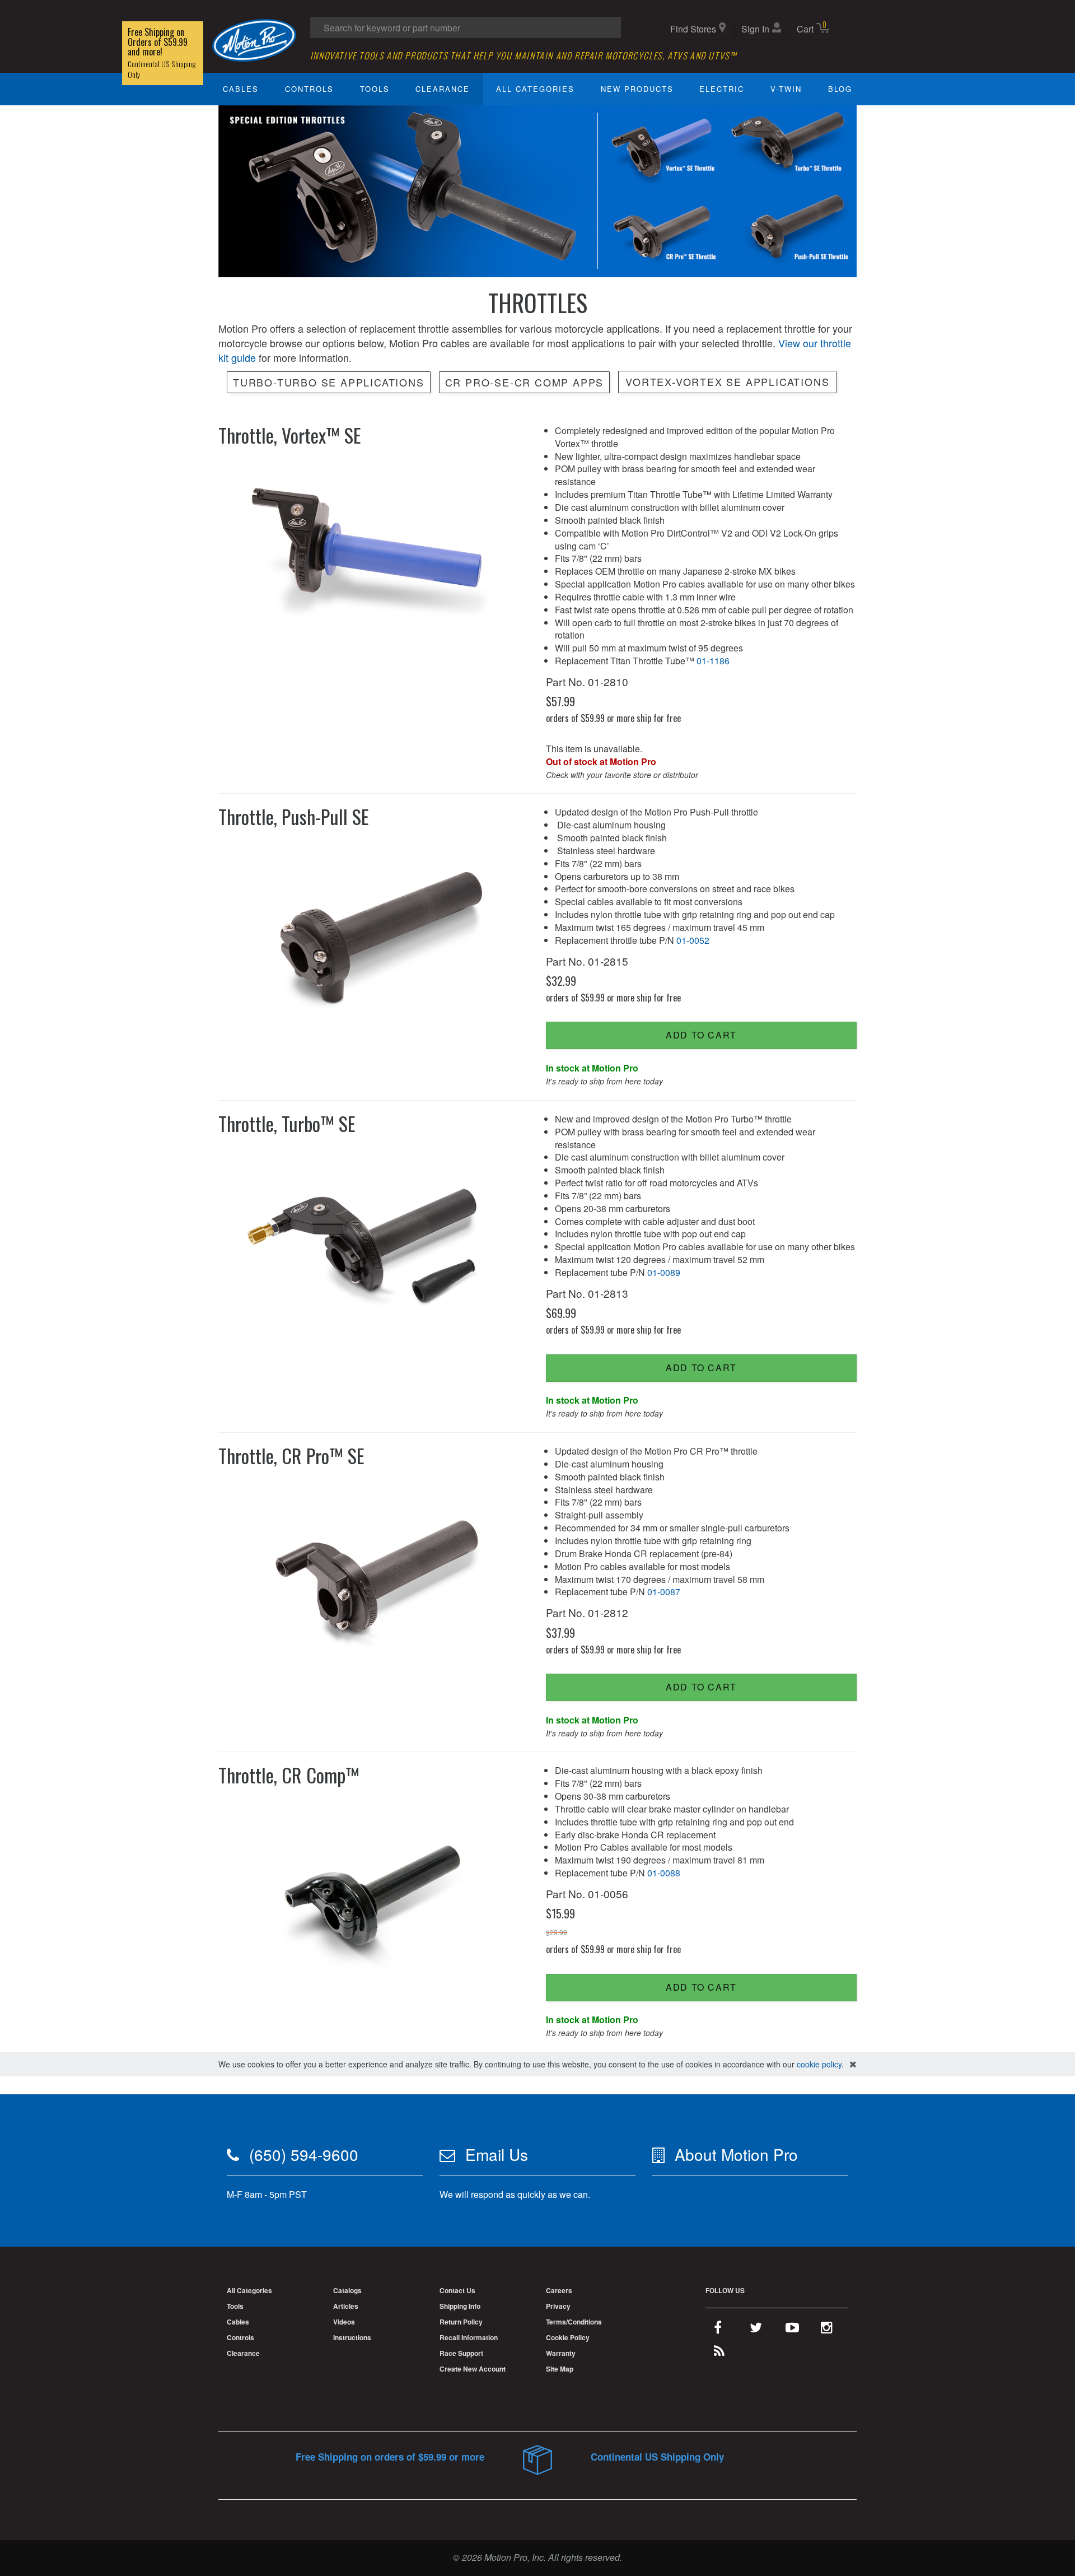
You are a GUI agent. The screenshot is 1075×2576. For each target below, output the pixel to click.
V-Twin (786, 89)
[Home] (254, 39)
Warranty (561, 2353)
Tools (375, 89)
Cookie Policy (568, 2337)
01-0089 (664, 1272)
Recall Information (469, 2337)
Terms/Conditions (574, 2322)
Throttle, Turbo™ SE (287, 1123)
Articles (346, 2306)
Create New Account (473, 2369)
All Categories (535, 89)
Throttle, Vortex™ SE (290, 435)
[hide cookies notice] (853, 2064)
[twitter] (756, 2330)
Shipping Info (460, 2306)
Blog (840, 89)
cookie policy (819, 2064)
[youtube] (792, 2330)
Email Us (497, 2154)
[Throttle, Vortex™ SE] (374, 554)
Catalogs (347, 2290)
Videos (344, 2322)
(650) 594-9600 (304, 2154)
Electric (722, 89)
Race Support (461, 2353)
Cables (241, 89)
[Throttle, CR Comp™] (374, 1894)
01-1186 (713, 661)
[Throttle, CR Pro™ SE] (374, 1575)
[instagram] (827, 2330)
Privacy (558, 2306)
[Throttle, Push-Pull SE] (374, 936)
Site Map (560, 2369)
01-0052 (693, 940)
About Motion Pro (736, 2154)
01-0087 (664, 1592)
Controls (309, 89)
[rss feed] (719, 2353)
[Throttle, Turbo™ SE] (374, 1242)
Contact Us (457, 2290)
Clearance (443, 89)
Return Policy (461, 2322)
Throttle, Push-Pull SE (294, 816)
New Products (637, 89)
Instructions (352, 2337)
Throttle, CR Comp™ (289, 1775)
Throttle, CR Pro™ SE (291, 1455)
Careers (559, 2290)
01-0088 (664, 1873)
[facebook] (718, 2330)
